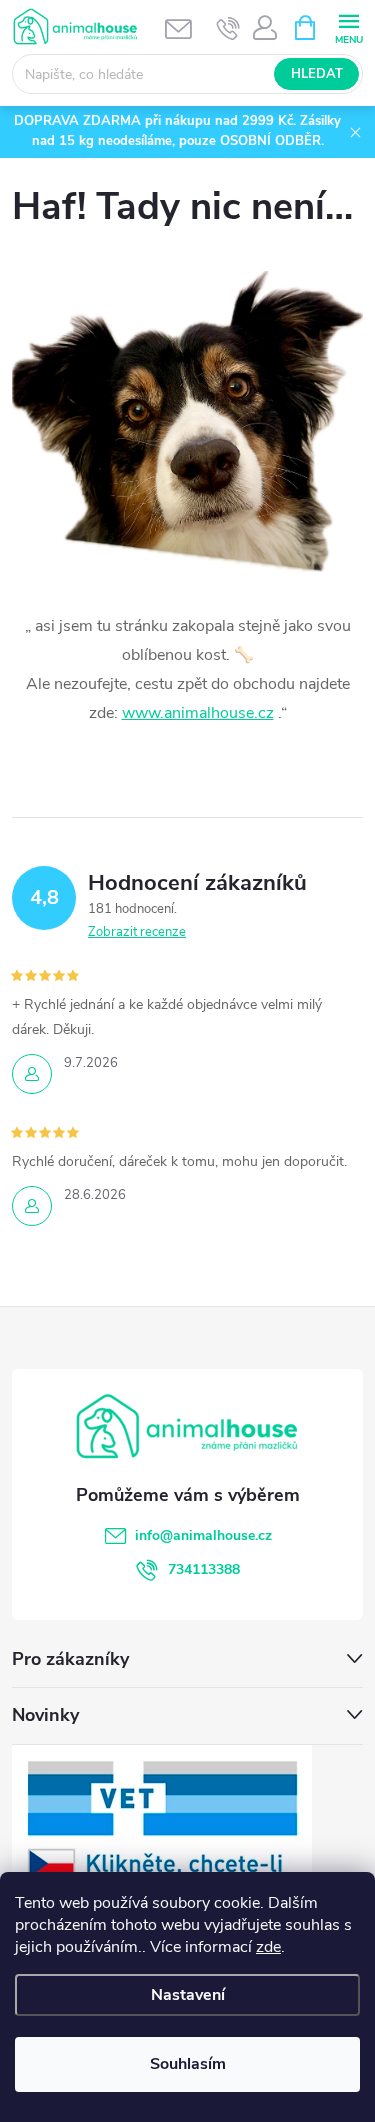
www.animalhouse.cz (198, 713)
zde (268, 1947)
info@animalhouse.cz (203, 1535)
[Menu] (348, 26)
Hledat (317, 74)
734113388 (204, 1569)
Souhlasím (188, 2064)
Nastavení (188, 1995)
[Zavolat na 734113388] (228, 28)
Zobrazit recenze (137, 932)
